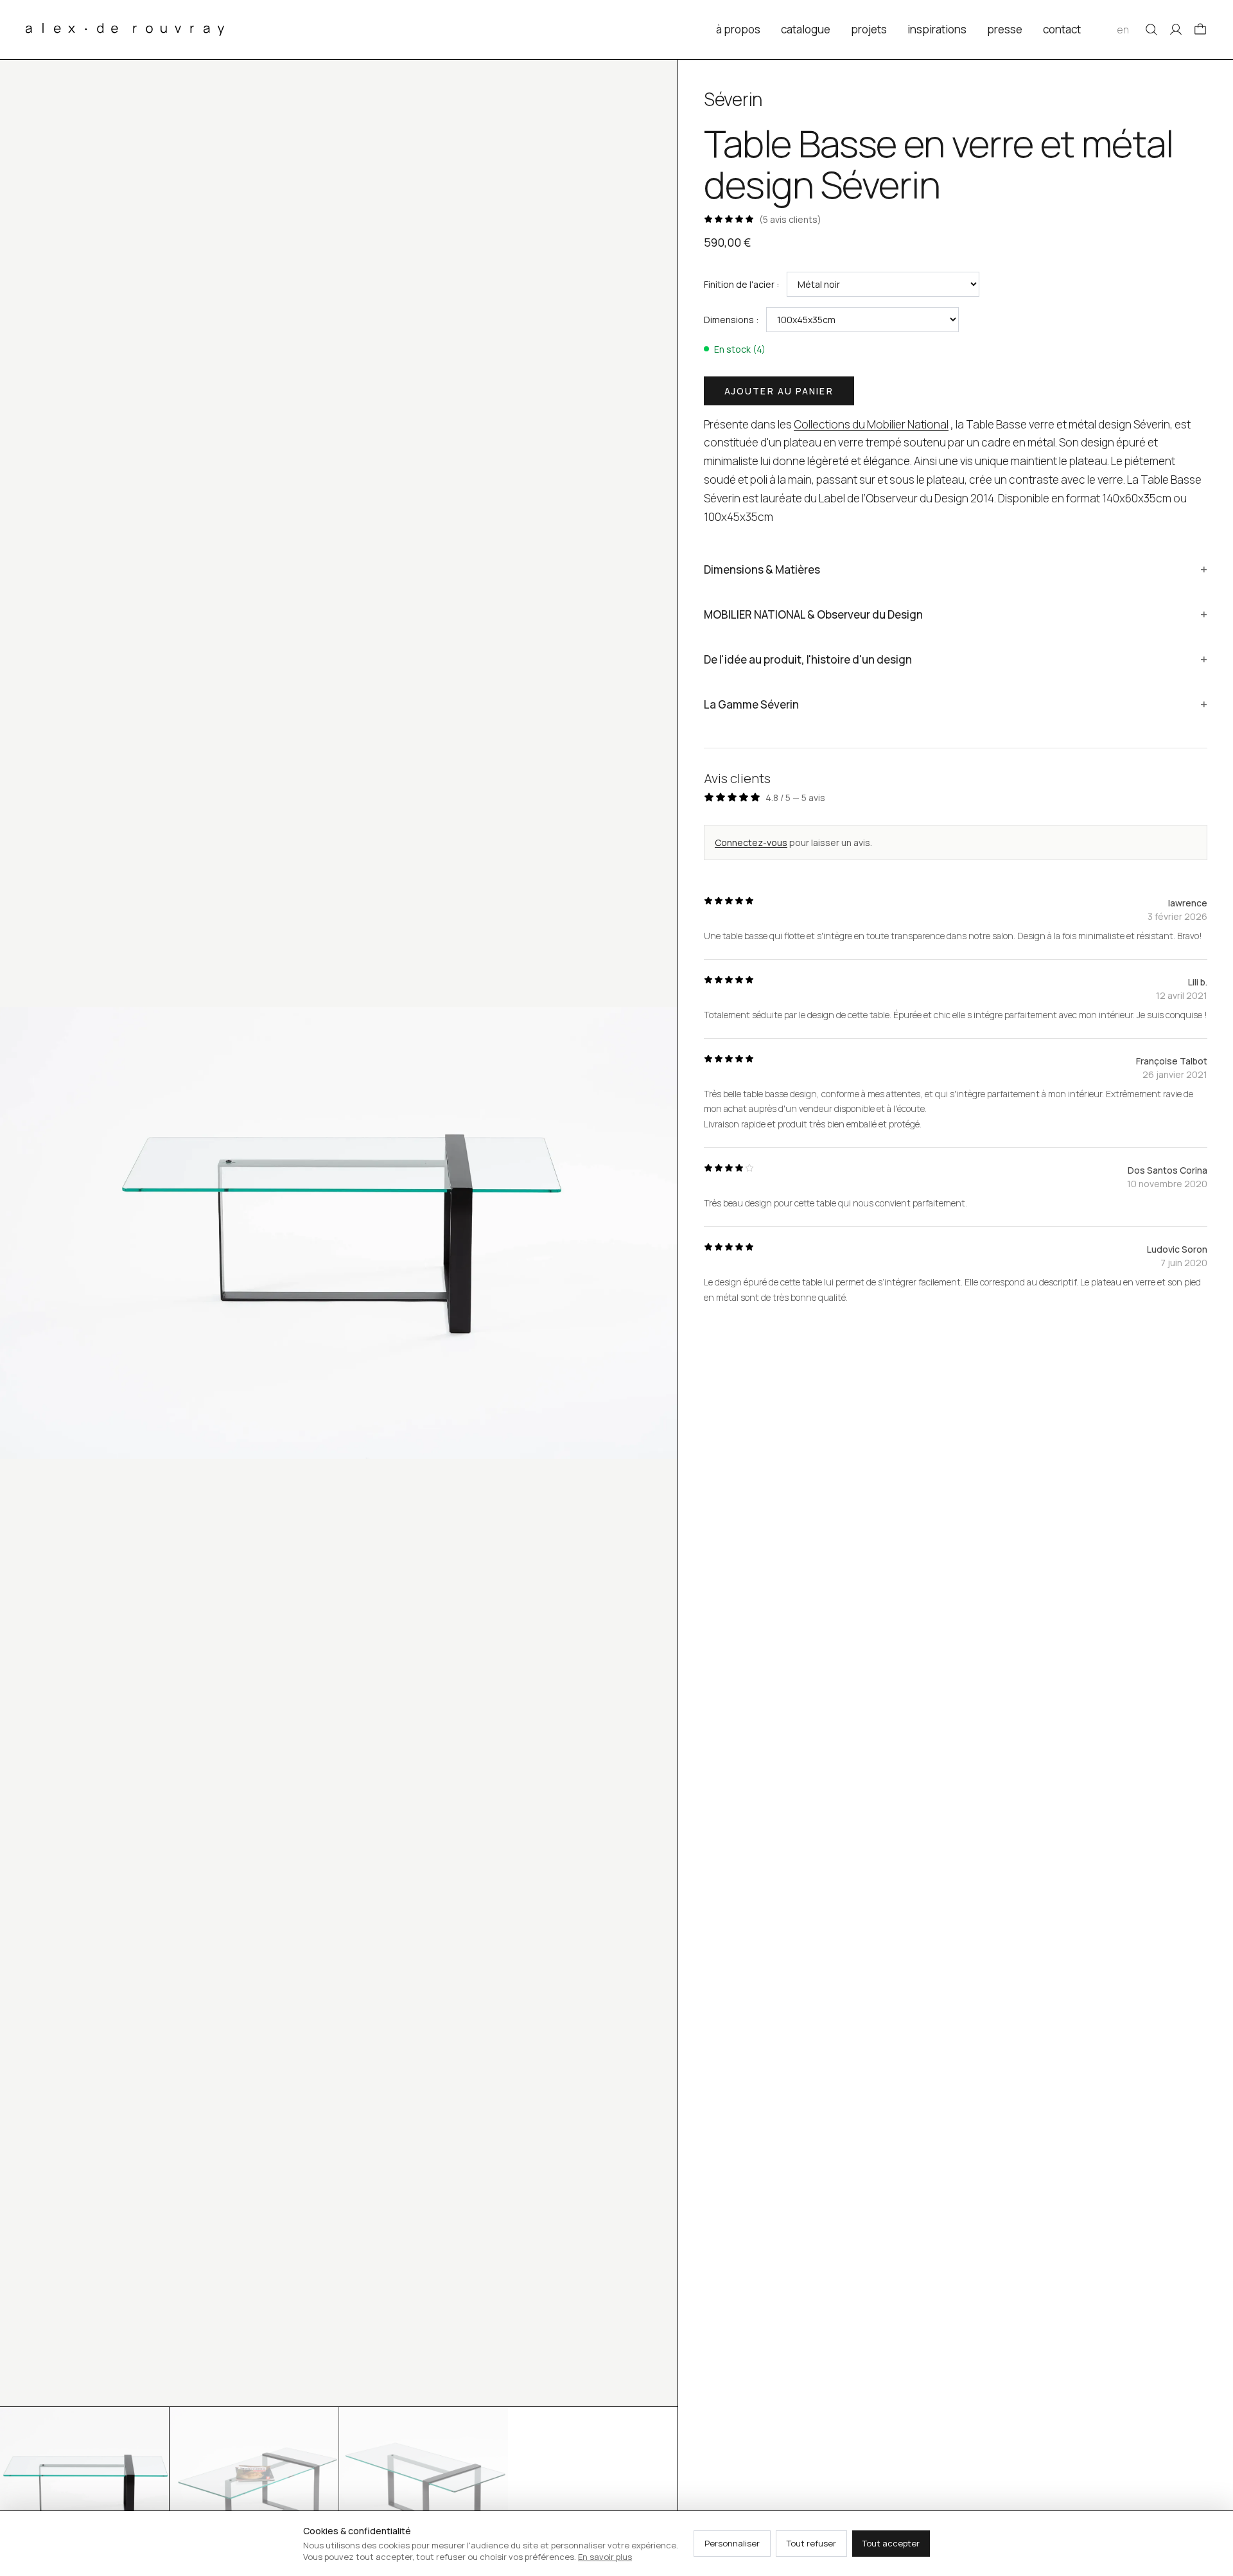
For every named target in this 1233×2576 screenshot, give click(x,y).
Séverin (733, 99)
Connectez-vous (751, 842)
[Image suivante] (657, 1233)
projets (869, 29)
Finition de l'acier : (741, 284)
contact (1062, 29)
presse (1005, 29)
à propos (738, 29)
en (1123, 30)
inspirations (937, 29)
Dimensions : (731, 320)
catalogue (806, 29)
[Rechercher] (1151, 30)
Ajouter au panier (779, 391)
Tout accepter (891, 2543)
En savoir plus (605, 2557)
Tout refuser (811, 2543)
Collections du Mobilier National (871, 424)
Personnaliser (732, 2543)
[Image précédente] (21, 1233)
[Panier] (1200, 30)
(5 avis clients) (790, 219)
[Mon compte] (1176, 30)
